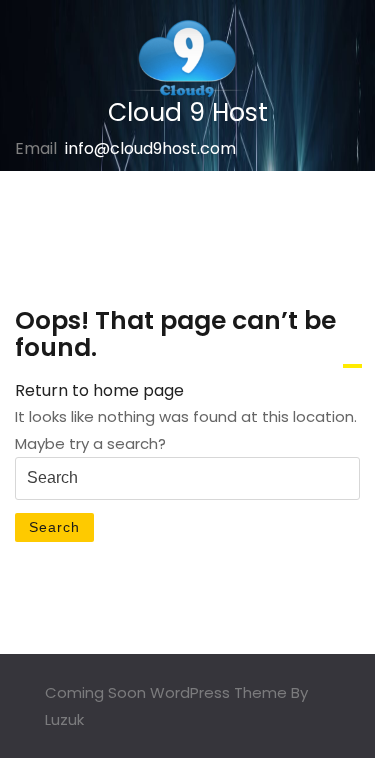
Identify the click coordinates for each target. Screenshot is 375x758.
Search (54, 527)
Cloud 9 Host (188, 112)
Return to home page (99, 390)
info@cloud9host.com (150, 148)
